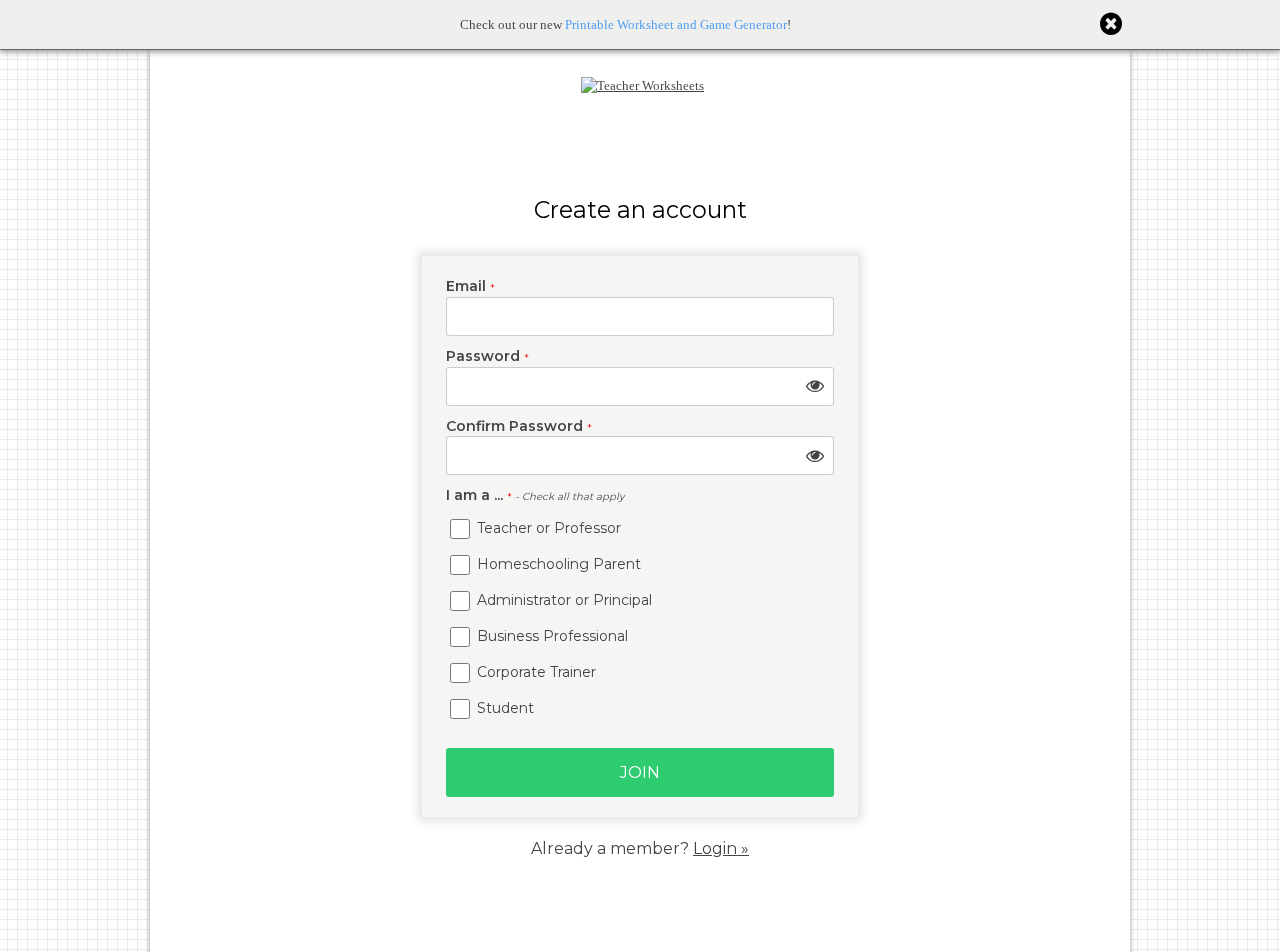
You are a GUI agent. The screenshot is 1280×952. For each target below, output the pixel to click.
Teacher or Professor (547, 528)
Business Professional (550, 636)
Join (640, 772)
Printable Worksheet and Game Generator (676, 24)
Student (503, 708)
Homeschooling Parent (557, 564)
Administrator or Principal (562, 600)
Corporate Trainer (534, 672)
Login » (721, 848)
